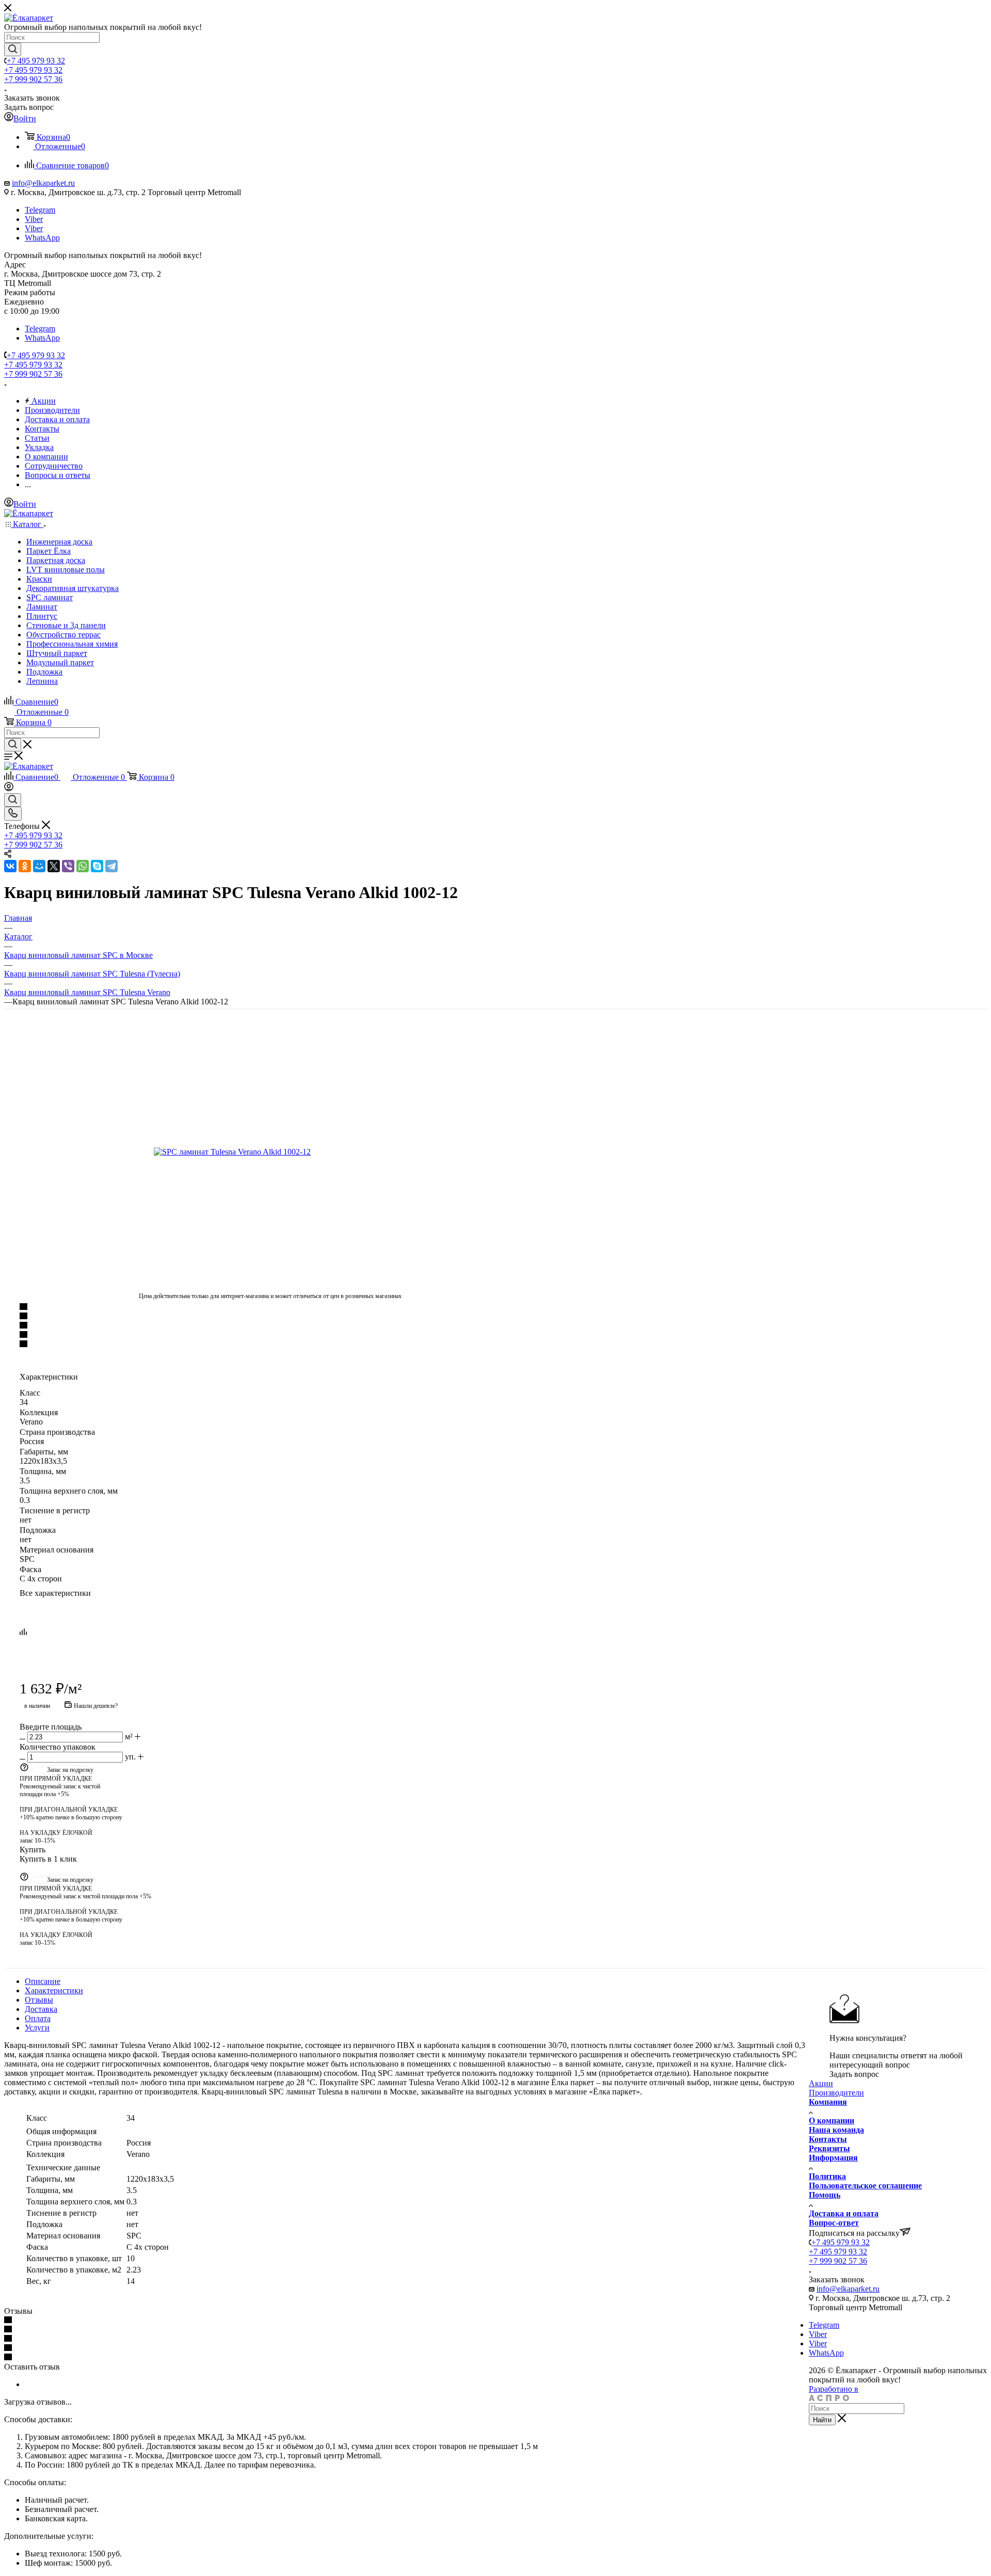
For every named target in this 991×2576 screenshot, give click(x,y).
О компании (832, 2121)
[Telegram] (111, 866)
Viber (34, 219)
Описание (43, 1981)
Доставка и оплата (844, 2213)
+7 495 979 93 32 (36, 61)
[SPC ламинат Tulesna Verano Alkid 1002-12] (270, 1152)
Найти (822, 2420)
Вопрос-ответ (834, 2223)
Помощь (825, 2195)
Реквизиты (829, 2148)
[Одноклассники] (25, 866)
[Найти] (13, 50)
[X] (54, 866)
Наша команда (836, 2130)
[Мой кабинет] (9, 788)
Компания (828, 2102)
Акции (821, 2083)
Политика (827, 2176)
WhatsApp (42, 238)
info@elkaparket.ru (43, 183)
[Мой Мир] (39, 866)
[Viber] (68, 866)
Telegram (40, 210)
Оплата (38, 2018)
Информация (833, 2158)
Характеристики (54, 1990)
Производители (836, 2093)
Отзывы (39, 2000)
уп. (130, 1757)
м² (129, 1737)
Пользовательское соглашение (865, 2186)
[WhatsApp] (83, 866)
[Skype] (97, 866)
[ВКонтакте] (10, 866)
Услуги (37, 2028)
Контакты (828, 2139)
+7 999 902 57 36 (33, 79)
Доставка (41, 2009)
